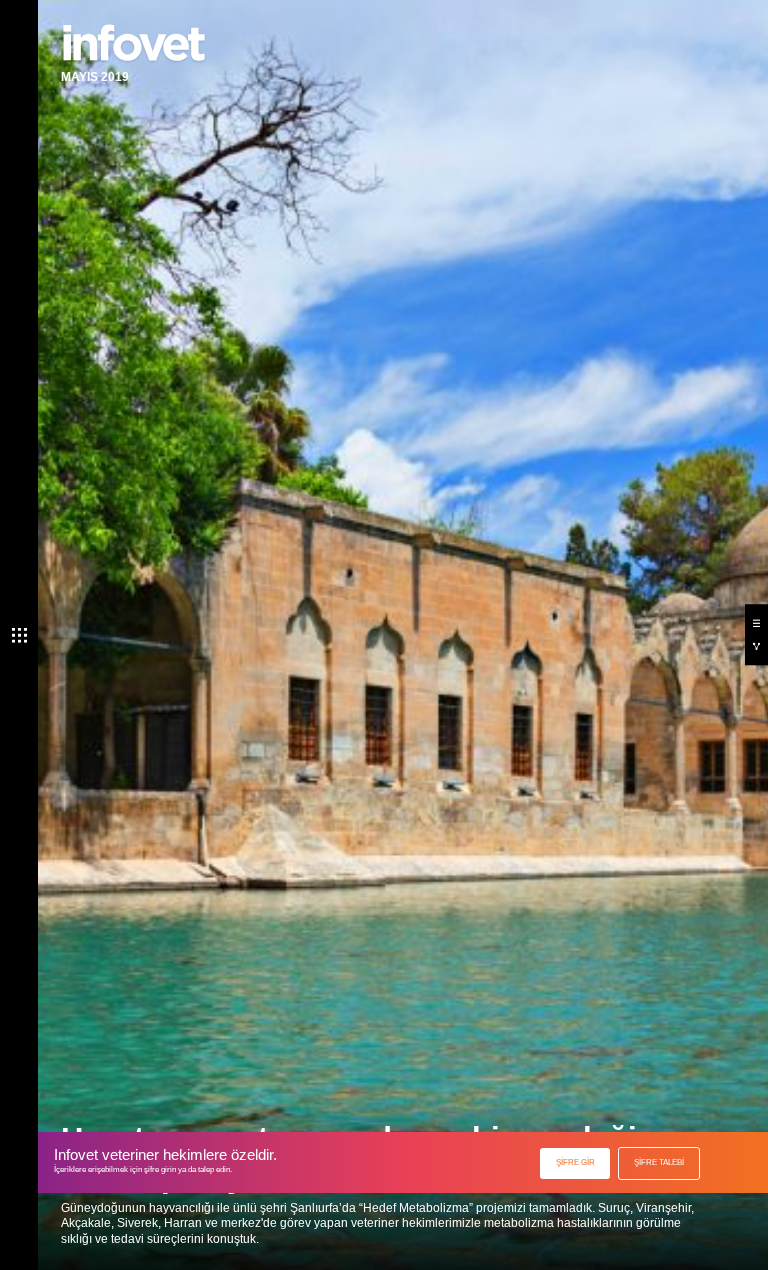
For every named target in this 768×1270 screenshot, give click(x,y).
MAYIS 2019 (95, 77)
